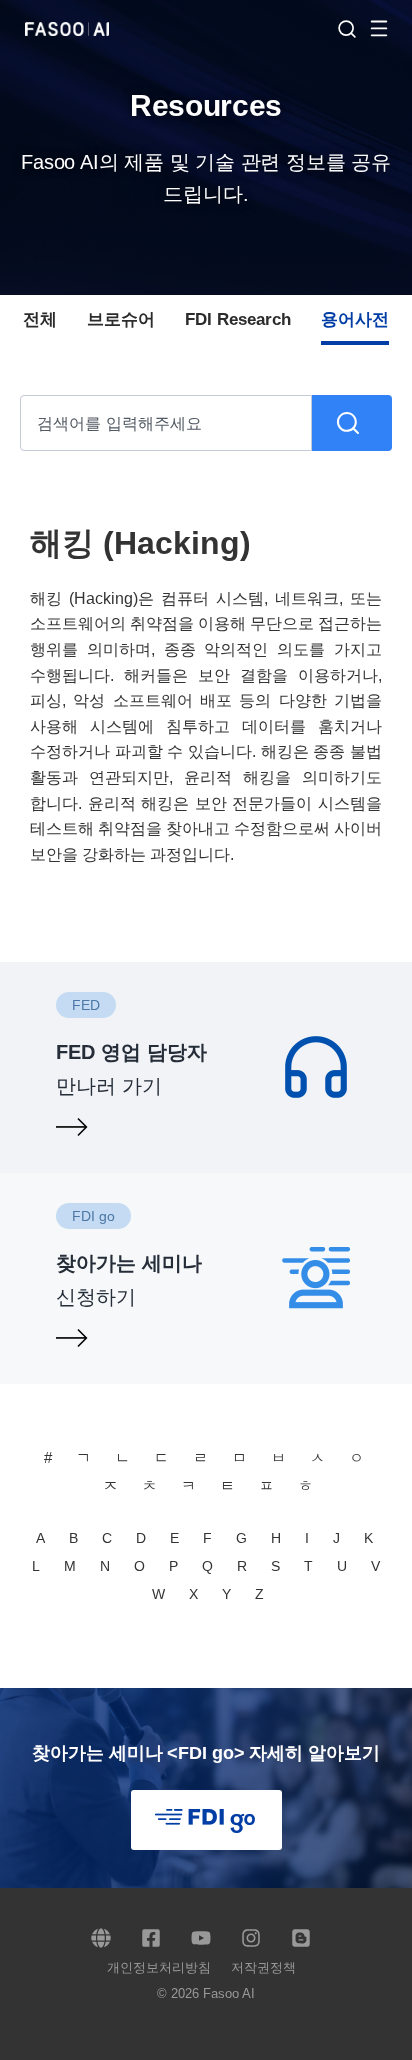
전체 (40, 319)
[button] (389, 27)
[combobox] (166, 423)
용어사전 (355, 319)
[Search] (352, 423)
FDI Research (238, 319)
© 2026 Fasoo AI (206, 1993)
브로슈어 (121, 319)
